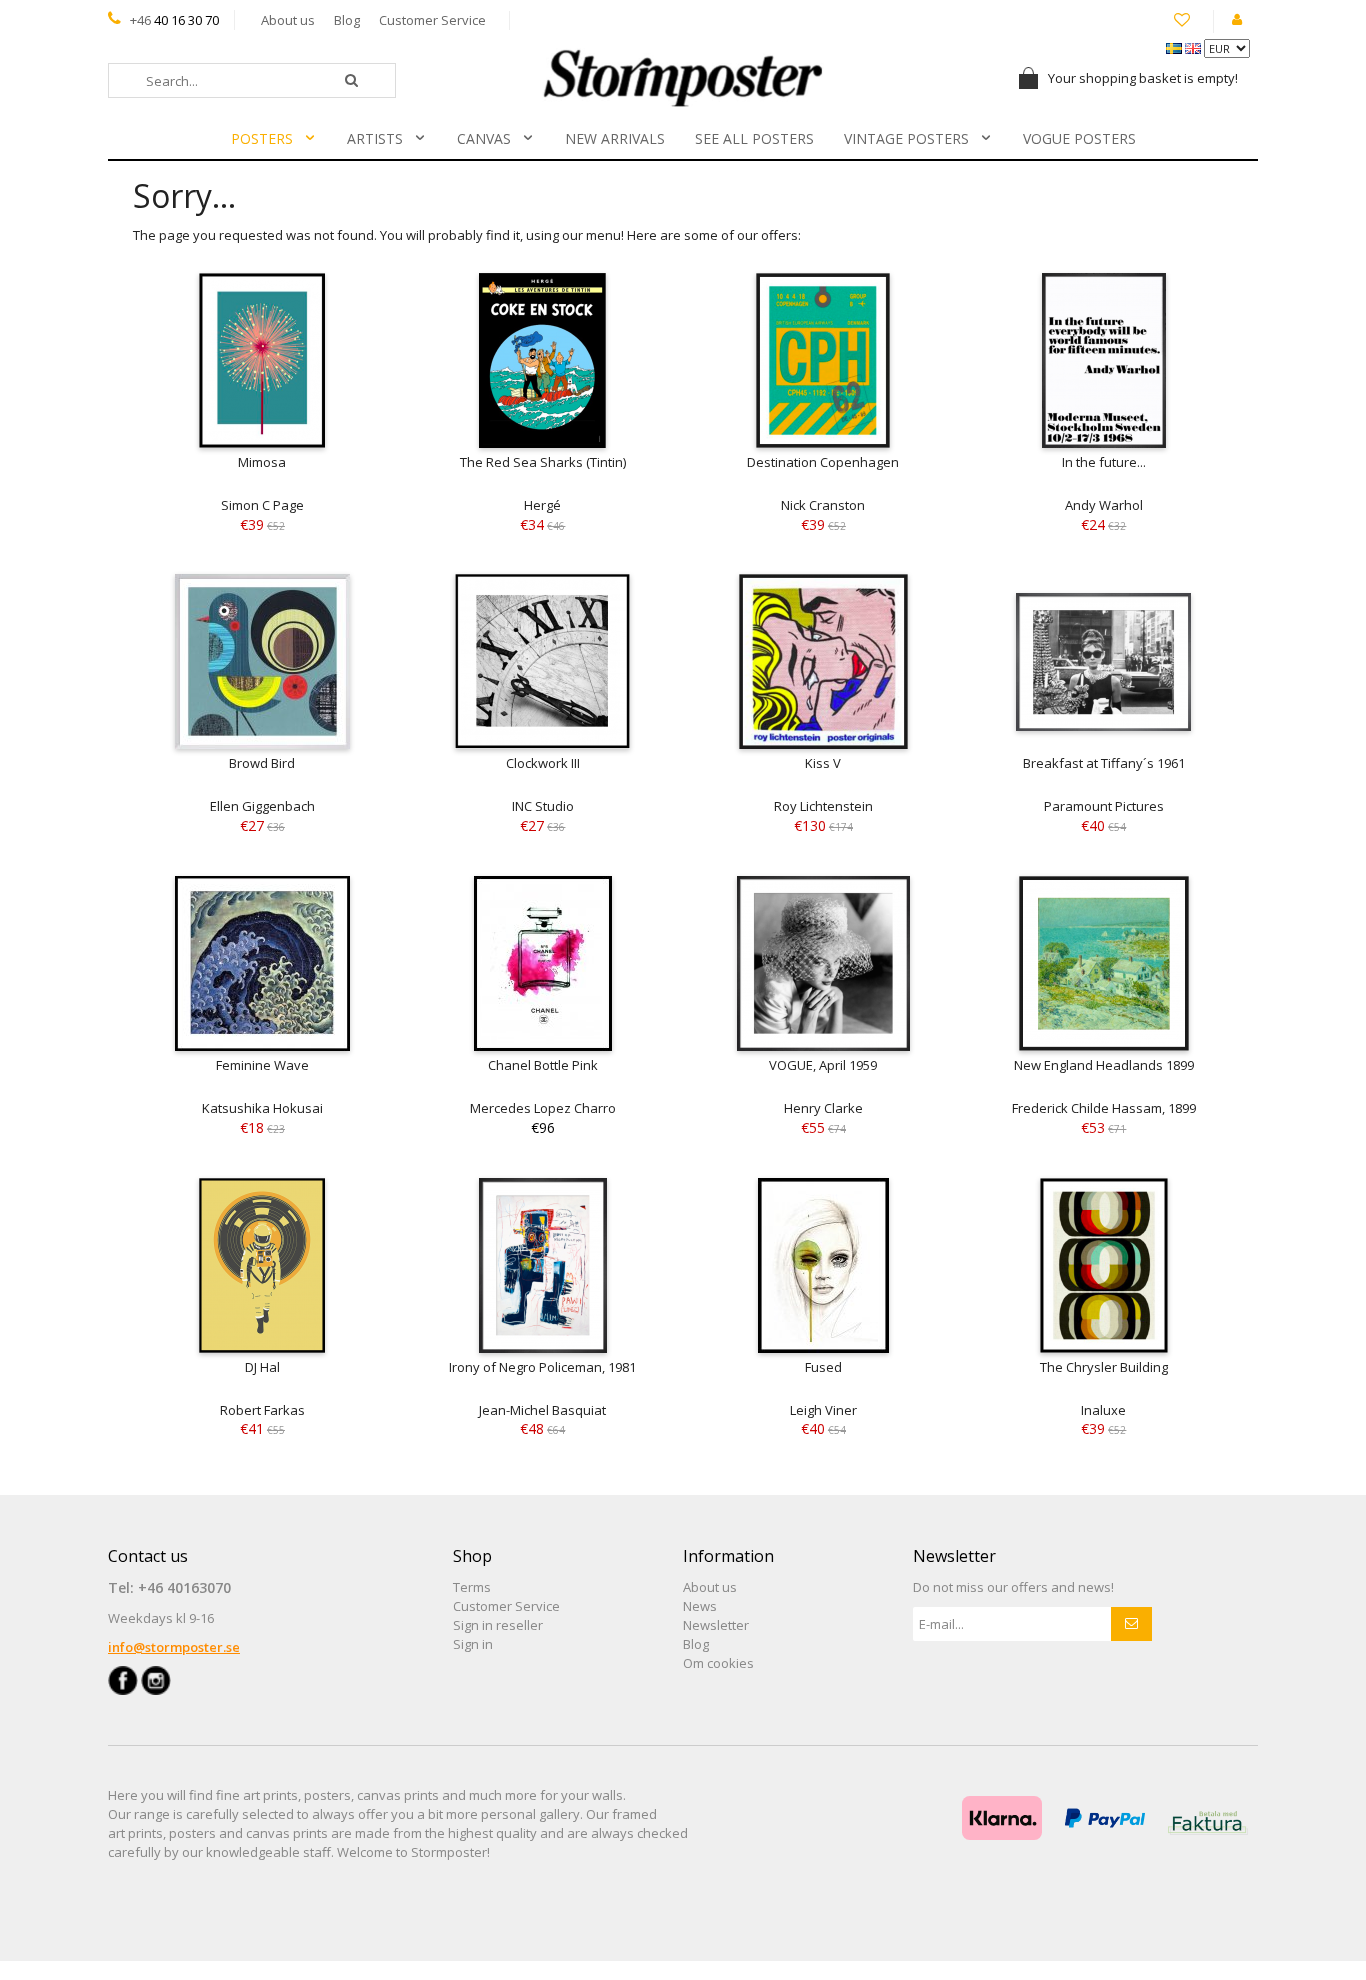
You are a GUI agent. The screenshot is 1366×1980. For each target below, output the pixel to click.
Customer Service (432, 20)
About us (288, 20)
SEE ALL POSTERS (754, 138)
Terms (472, 1587)
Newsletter (716, 1625)
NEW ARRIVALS (615, 138)
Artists (375, 138)
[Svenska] (1175, 47)
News (700, 1606)
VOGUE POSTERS (1079, 138)
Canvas (484, 138)
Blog (347, 20)
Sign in (473, 1644)
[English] (1194, 47)
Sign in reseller (498, 1625)
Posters (262, 138)
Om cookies (718, 1663)
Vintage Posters (906, 138)
